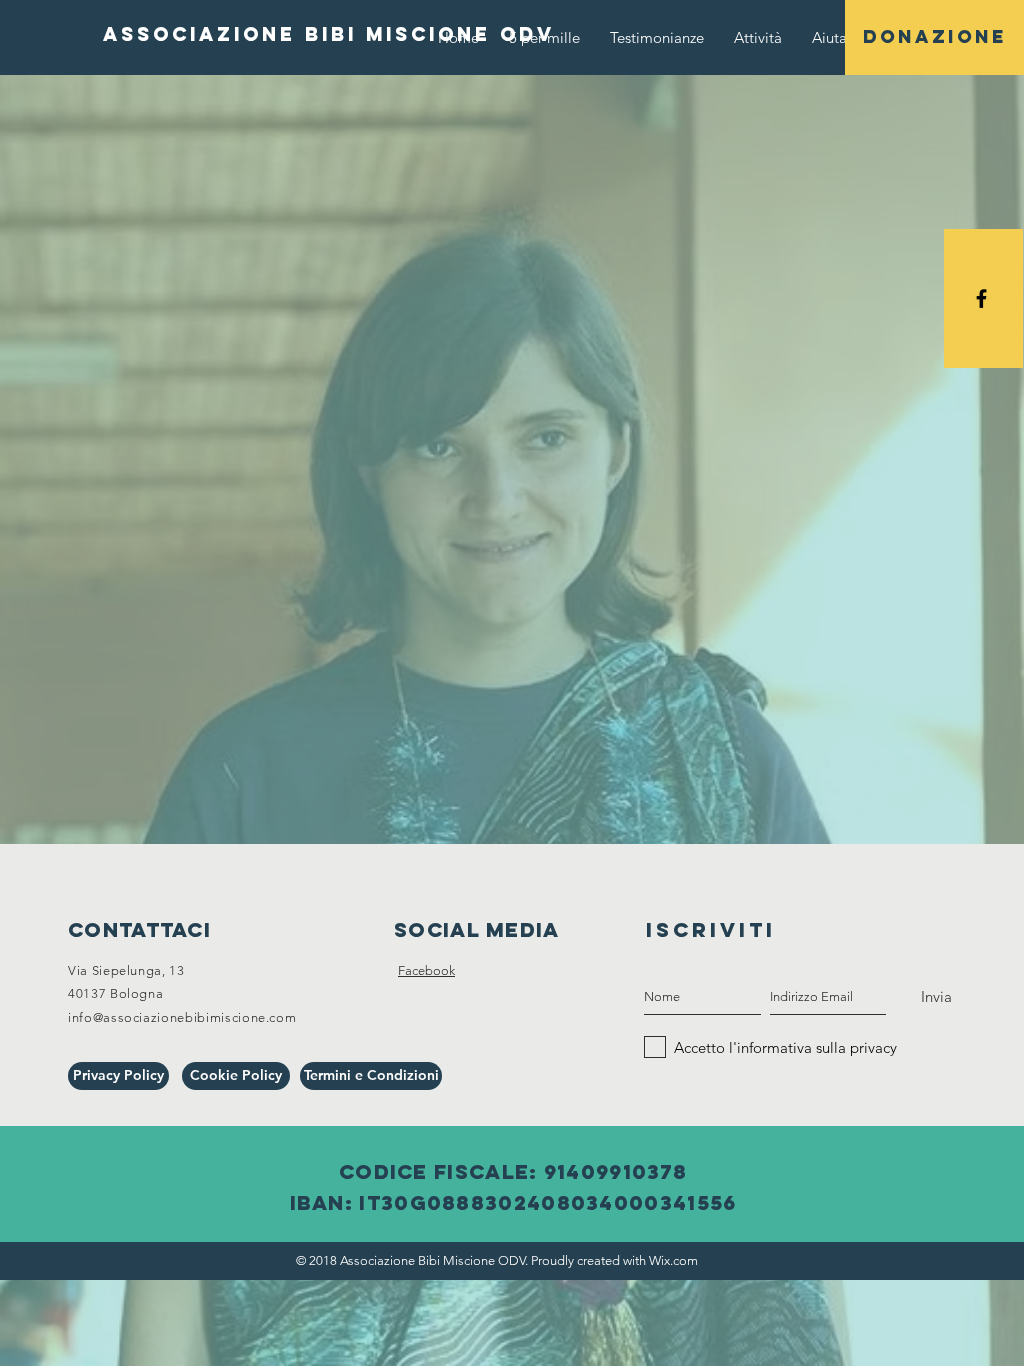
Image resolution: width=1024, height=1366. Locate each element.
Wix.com (673, 1260)
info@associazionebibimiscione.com (182, 1017)
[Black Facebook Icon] (981, 298)
